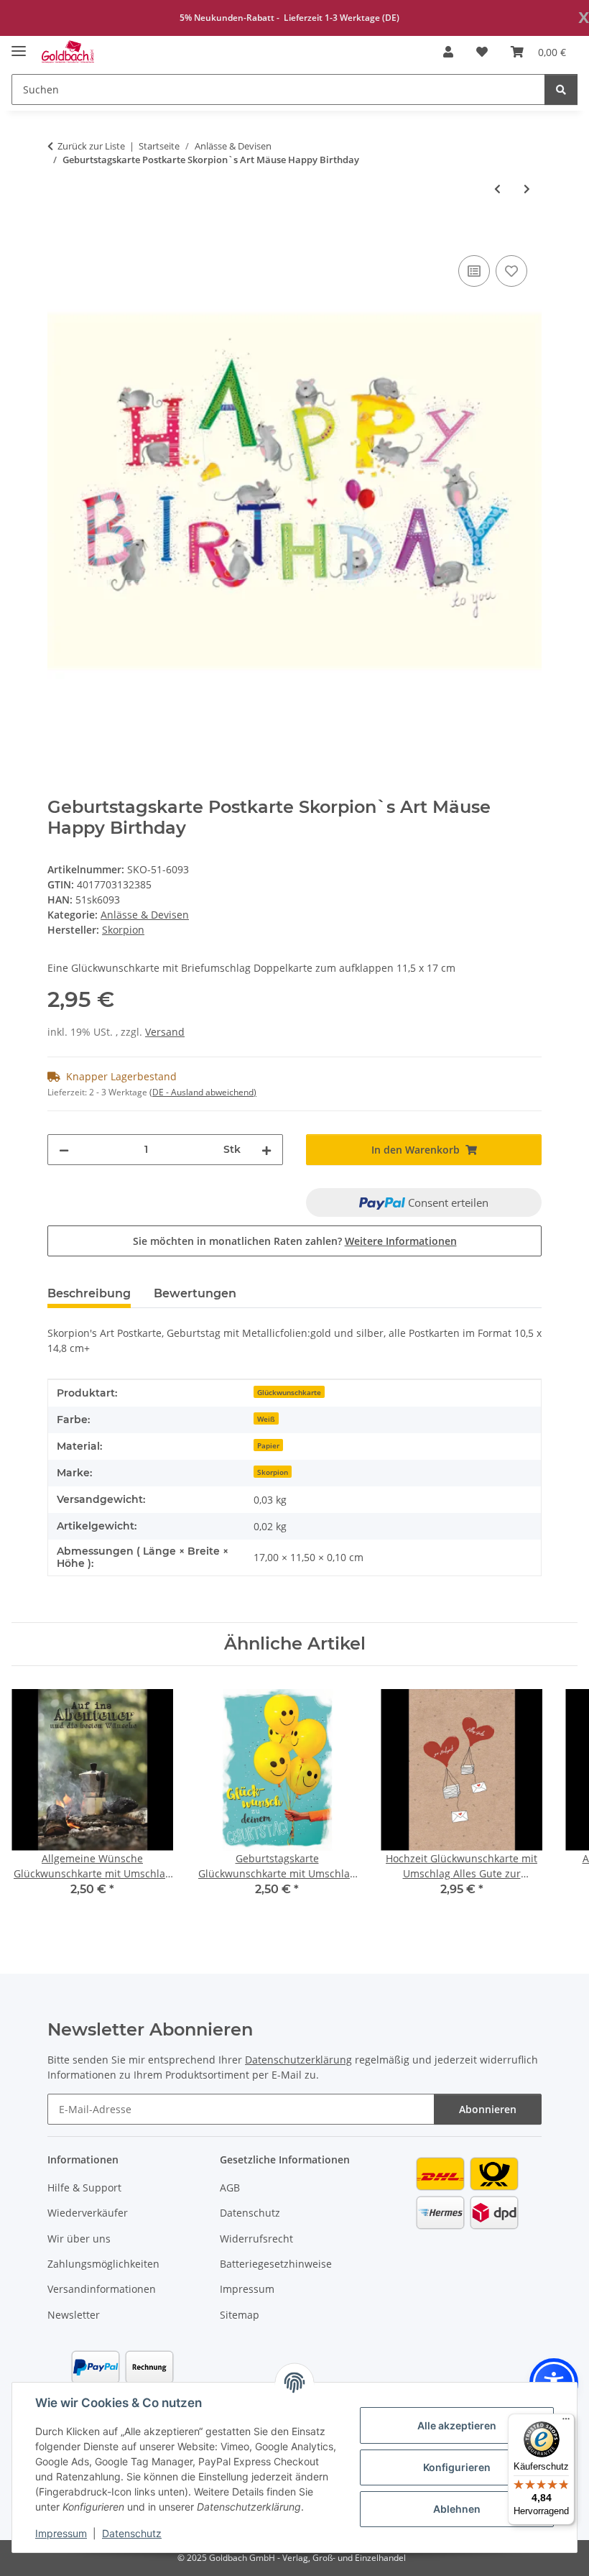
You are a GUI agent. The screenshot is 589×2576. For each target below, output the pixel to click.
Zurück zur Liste (91, 146)
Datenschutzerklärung (298, 2060)
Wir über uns (79, 2239)
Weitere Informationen (401, 1241)
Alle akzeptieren (457, 2425)
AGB (230, 2188)
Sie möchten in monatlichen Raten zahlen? (295, 1241)
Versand (165, 1032)
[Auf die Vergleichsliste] (474, 271)
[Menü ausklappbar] (19, 45)
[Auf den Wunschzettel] (511, 271)
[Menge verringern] (64, 1150)
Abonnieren (488, 2109)
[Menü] (566, 2422)
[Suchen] (561, 89)
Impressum (61, 2533)
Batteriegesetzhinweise (276, 2264)
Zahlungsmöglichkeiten (103, 2264)
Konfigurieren (457, 2467)
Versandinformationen (102, 2289)
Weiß (266, 1419)
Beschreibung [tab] (89, 1293)
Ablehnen (457, 2509)
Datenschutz (132, 2533)
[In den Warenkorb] (59, 236)
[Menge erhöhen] (266, 1150)
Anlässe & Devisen (145, 915)
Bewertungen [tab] (195, 1293)
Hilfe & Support (84, 2188)
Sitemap (240, 2315)
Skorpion (273, 1472)
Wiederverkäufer (88, 2213)
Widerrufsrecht (256, 2239)
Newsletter (74, 2315)
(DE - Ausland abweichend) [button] (203, 1092)
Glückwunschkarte (289, 1392)
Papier (268, 1445)
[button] (448, 52)
